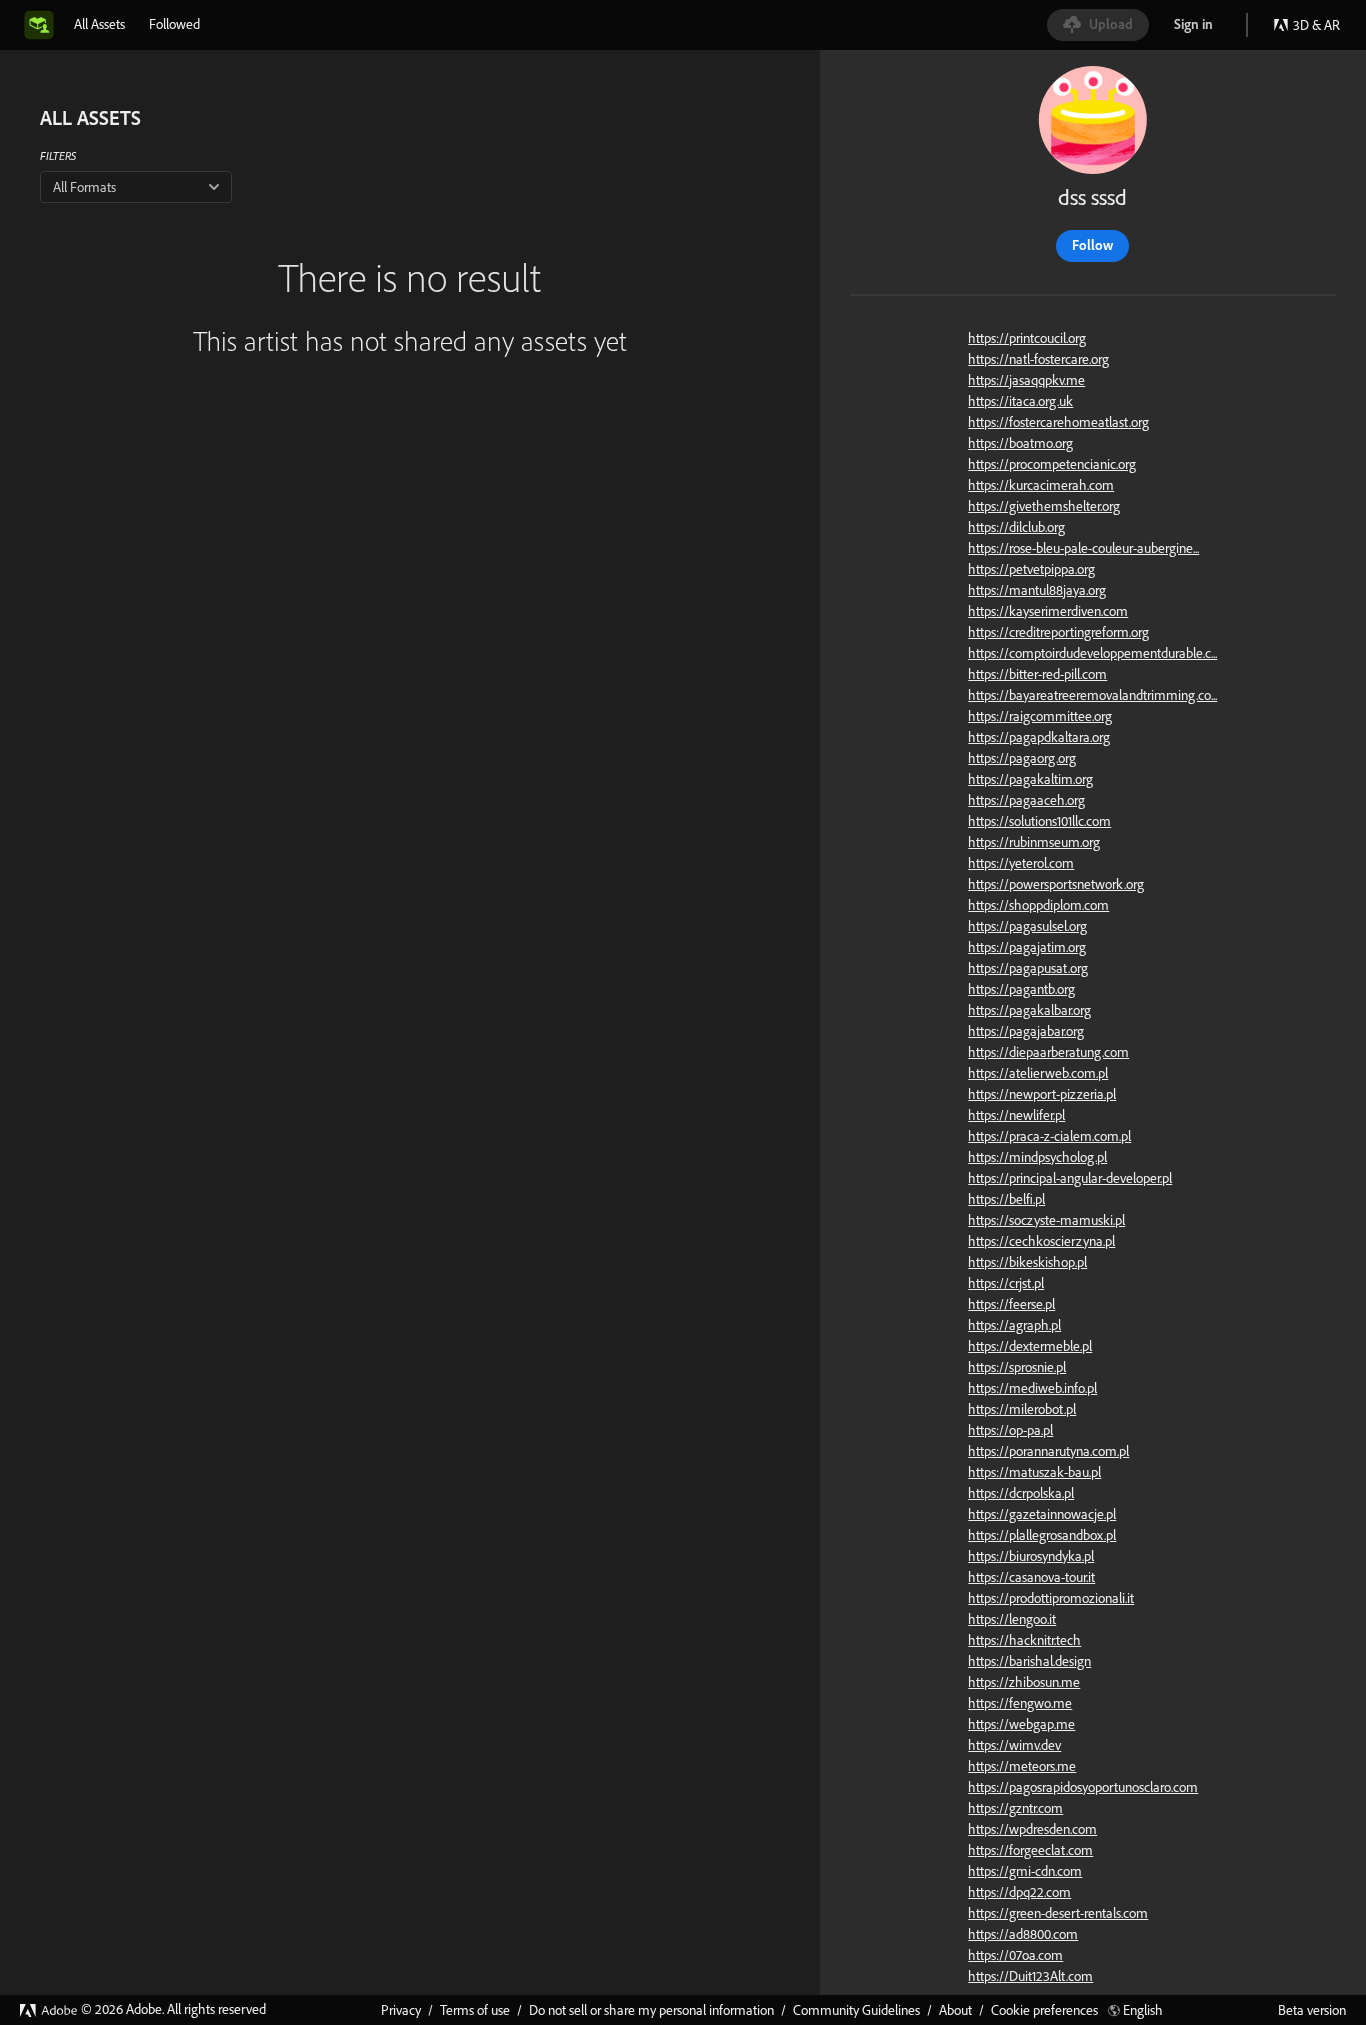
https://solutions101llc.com (1039, 821)
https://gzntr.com (1015, 1808)
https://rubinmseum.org (1034, 842)
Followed (174, 24)
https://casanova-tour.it (1031, 1577)
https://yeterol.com (1021, 863)
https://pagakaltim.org (1030, 779)
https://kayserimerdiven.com (1048, 611)
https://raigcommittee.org (1040, 716)
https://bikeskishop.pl (1027, 1262)
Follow (1092, 245)
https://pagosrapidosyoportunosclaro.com (1083, 1787)
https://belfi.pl (1006, 1199)
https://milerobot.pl (1022, 1409)
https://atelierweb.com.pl (1038, 1073)
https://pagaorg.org (1022, 758)
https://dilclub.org (1016, 527)
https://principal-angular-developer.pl (1070, 1178)
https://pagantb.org (1021, 989)
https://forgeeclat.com (1030, 1850)
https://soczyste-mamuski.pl (1046, 1220)
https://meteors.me (1022, 1766)
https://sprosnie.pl (1017, 1367)
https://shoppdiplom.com (1038, 905)
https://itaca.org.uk (1020, 401)
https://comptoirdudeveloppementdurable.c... (1092, 653)
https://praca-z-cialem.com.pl (1049, 1136)
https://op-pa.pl (1010, 1430)
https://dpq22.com (1019, 1892)
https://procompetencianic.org (1052, 464)
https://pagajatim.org (1027, 947)
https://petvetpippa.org (1031, 569)
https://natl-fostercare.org (1038, 359)
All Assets (99, 24)
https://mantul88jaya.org (1037, 590)
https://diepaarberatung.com (1048, 1052)
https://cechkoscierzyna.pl (1041, 1241)
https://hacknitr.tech (1024, 1640)
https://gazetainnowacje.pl (1042, 1514)
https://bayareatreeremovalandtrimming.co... (1092, 695)
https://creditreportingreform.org (1058, 632)
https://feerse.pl (1011, 1304)
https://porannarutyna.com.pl (1048, 1451)
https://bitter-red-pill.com (1037, 674)
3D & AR (1316, 25)
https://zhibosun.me (1024, 1682)
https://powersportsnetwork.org (1056, 884)
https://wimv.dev (1014, 1745)
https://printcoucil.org (1027, 338)
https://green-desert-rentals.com (1058, 1913)
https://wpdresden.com (1032, 1829)
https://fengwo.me (1020, 1703)
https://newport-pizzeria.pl (1042, 1094)
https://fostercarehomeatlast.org (1058, 422)
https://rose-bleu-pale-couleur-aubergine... (1083, 548)
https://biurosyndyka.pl (1031, 1556)
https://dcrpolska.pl (1021, 1493)
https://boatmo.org (1020, 443)
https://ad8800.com (1023, 1934)
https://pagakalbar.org (1029, 1010)
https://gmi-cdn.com (1025, 1871)
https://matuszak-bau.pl (1034, 1472)
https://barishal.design (1029, 1661)
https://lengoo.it (1012, 1619)
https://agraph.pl (1014, 1325)
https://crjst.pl (1006, 1283)
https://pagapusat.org (1028, 968)
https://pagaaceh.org (1026, 800)
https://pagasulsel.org (1027, 926)
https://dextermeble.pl (1030, 1346)
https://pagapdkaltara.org (1039, 737)
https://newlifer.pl (1016, 1115)
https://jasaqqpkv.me (1026, 380)
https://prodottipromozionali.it (1051, 1598)
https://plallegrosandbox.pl (1042, 1535)
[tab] (99, 24)
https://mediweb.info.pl (1032, 1388)
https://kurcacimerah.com (1041, 485)
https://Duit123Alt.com (1030, 1976)
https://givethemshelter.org (1044, 506)
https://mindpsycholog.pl (1037, 1157)
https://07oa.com (1015, 1955)
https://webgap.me (1021, 1724)
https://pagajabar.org (1026, 1031)
